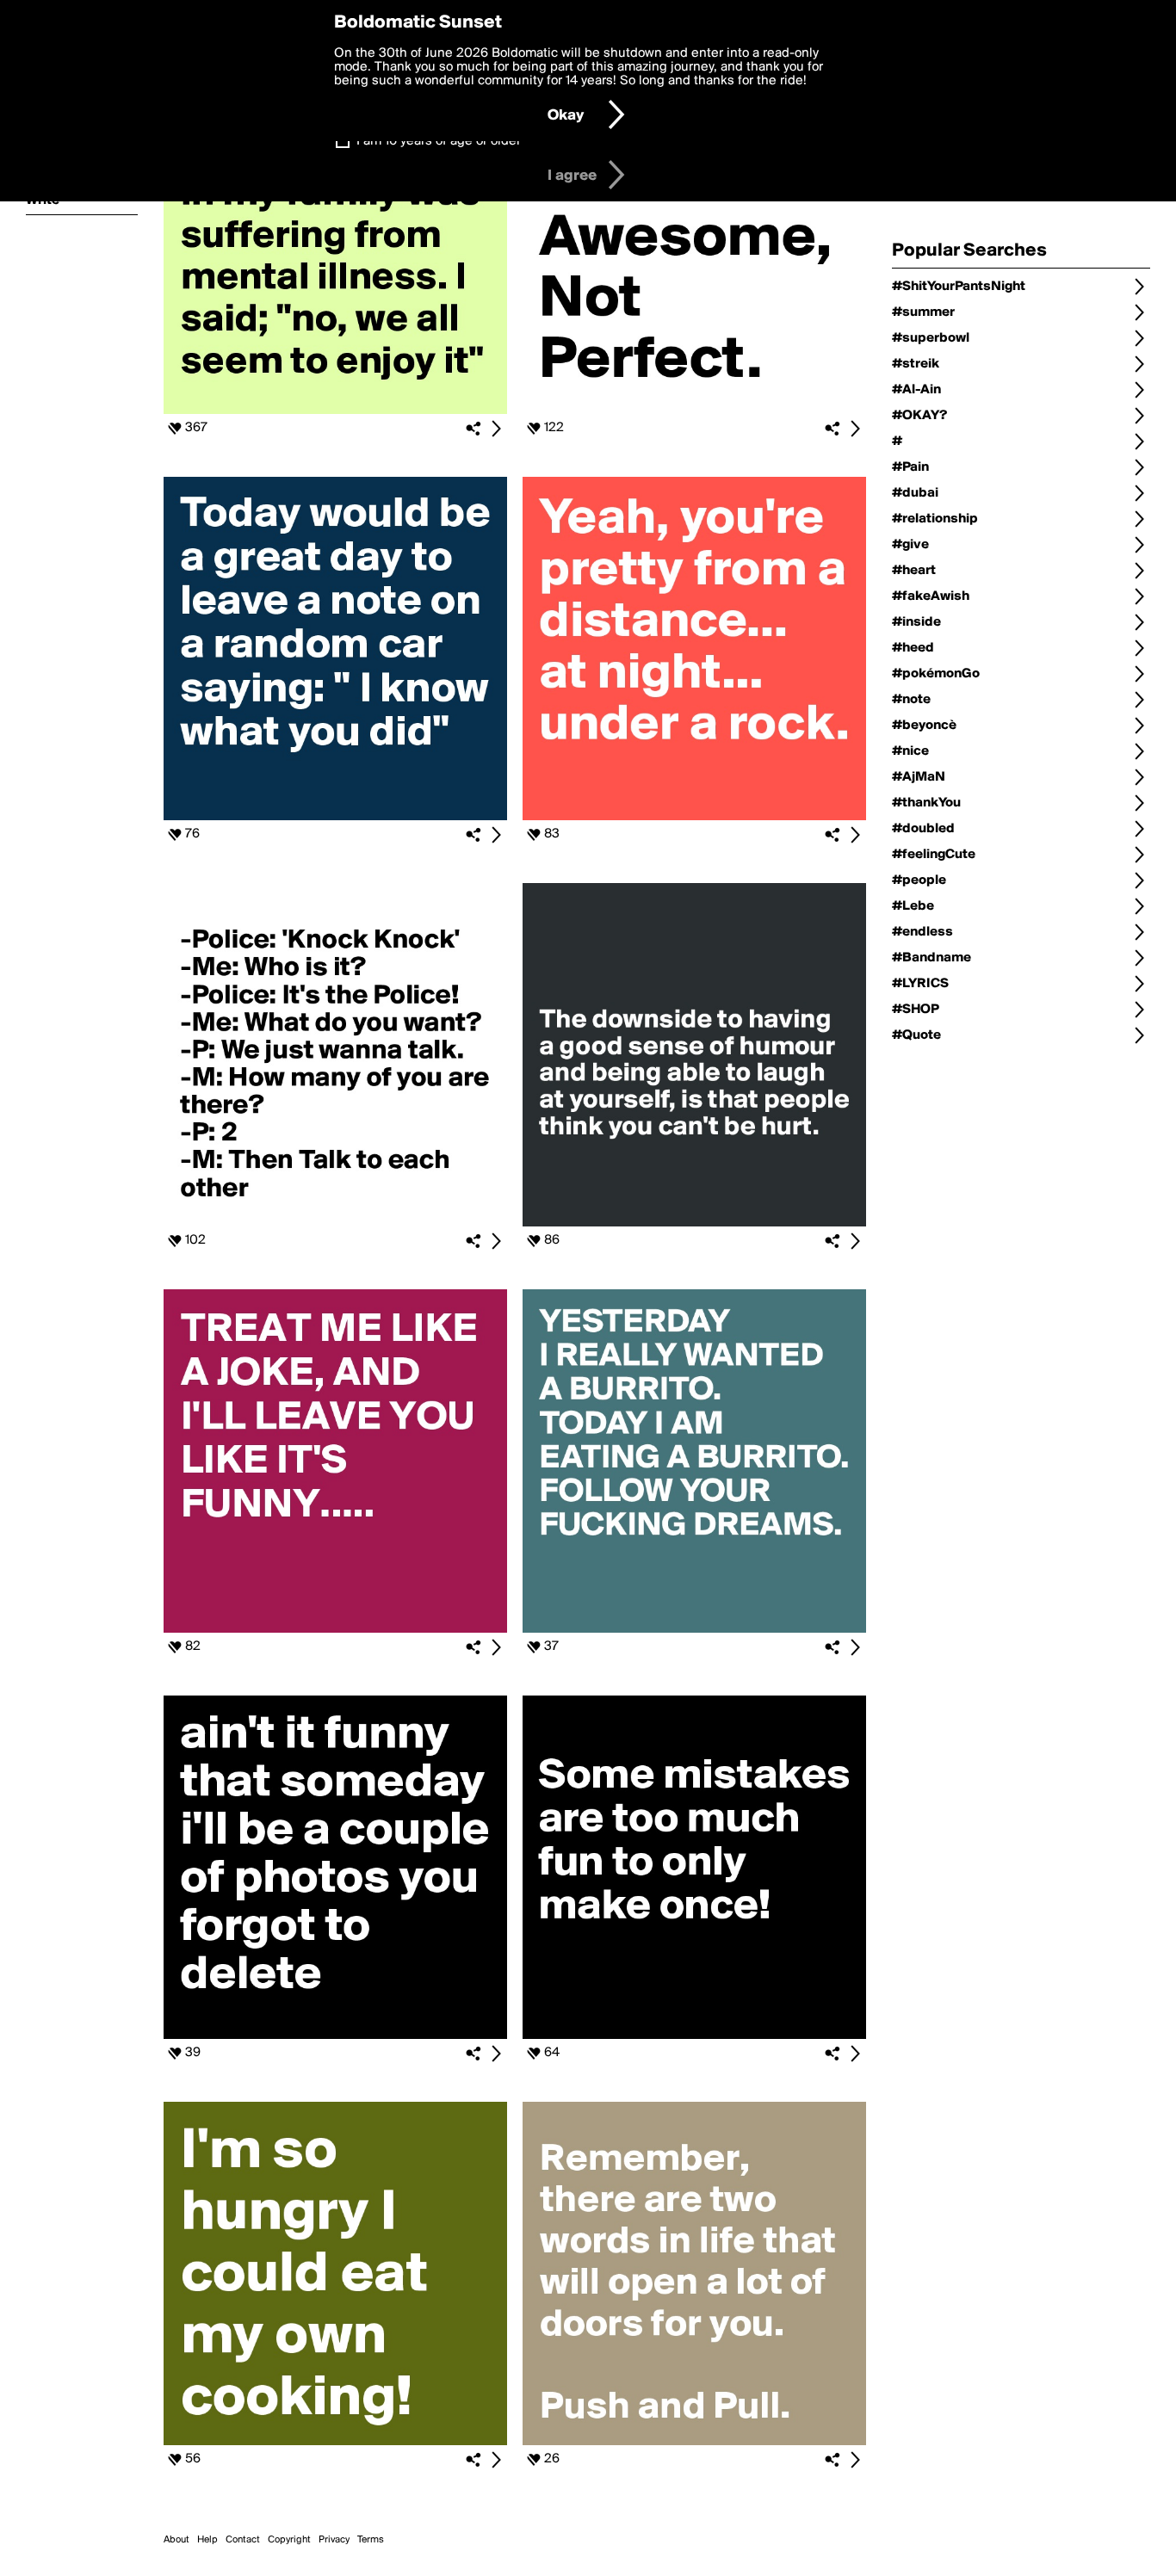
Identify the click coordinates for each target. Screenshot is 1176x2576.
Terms (371, 2540)
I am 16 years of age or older (439, 141)
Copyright (289, 2540)
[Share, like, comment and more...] (335, 411)
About (176, 2540)
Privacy (334, 2540)
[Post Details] (496, 429)
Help (207, 2540)
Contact (243, 2540)
